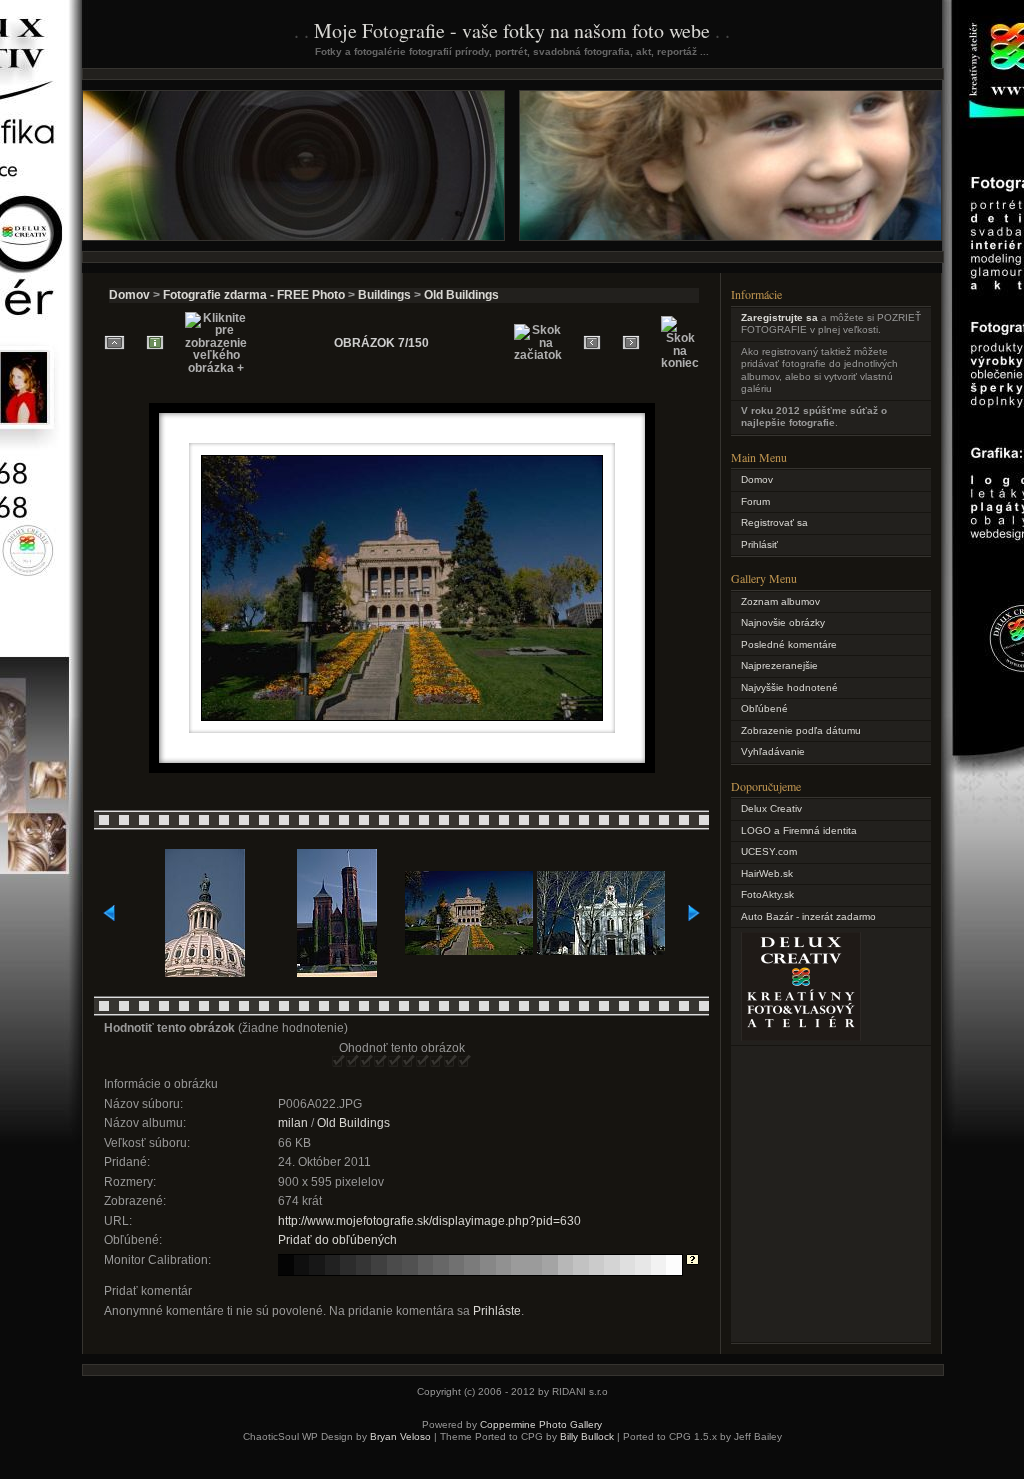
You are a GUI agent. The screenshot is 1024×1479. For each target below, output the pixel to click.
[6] (409, 1061)
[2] (353, 1061)
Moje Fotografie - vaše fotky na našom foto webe (512, 30)
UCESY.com (769, 851)
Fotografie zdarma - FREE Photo (254, 295)
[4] (381, 1061)
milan (293, 1123)
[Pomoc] (692, 1261)
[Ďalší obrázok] (631, 342)
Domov (129, 295)
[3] (367, 1061)
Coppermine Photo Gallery (541, 1424)
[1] (339, 1061)
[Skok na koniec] (680, 343)
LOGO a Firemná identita (799, 830)
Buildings (384, 295)
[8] (437, 1061)
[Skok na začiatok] (538, 343)
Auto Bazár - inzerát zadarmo (808, 916)
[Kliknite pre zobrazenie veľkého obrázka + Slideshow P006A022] (402, 719)
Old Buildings (461, 295)
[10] (465, 1061)
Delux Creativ (771, 808)
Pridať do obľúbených (337, 1240)
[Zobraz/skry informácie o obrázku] (155, 342)
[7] (423, 1061)
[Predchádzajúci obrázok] (592, 342)
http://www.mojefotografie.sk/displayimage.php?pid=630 (429, 1221)
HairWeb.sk (767, 873)
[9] (451, 1061)
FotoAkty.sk (767, 894)
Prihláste (497, 1311)
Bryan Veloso (400, 1436)
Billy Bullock (587, 1436)
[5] (395, 1061)
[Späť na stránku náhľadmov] (114, 342)
